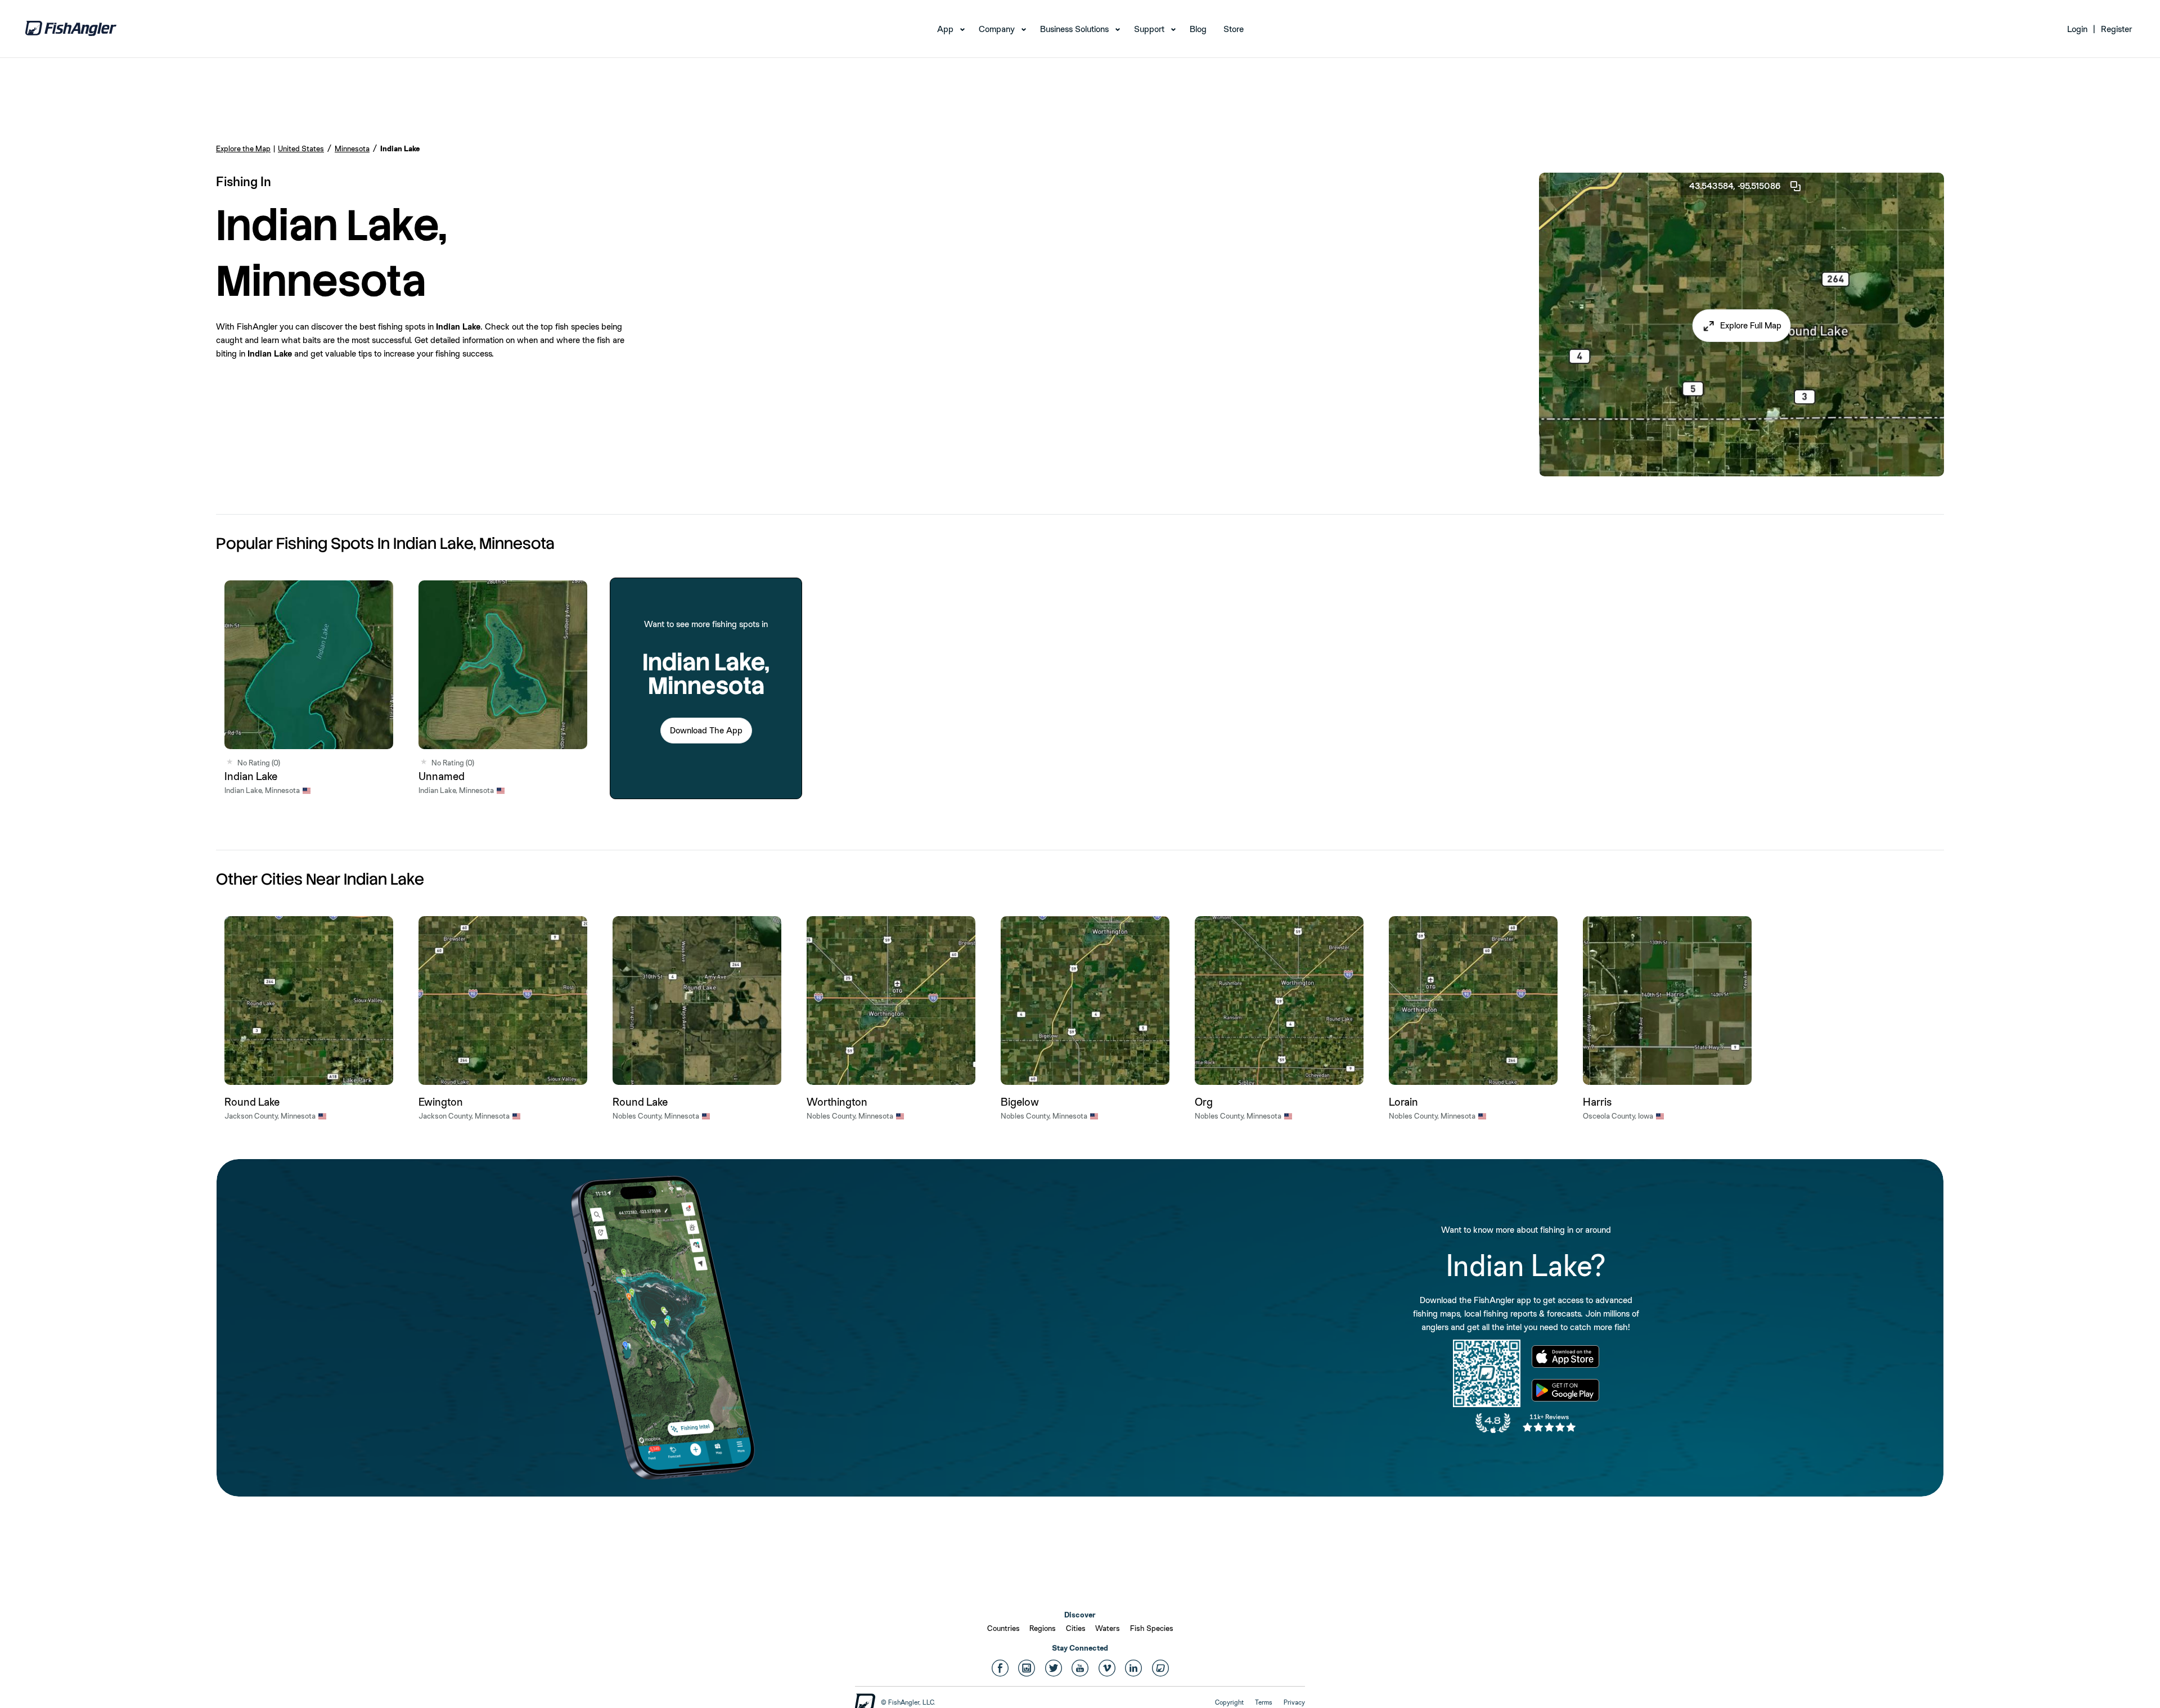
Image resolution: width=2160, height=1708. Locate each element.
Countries (1003, 1628)
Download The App (706, 730)
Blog (1198, 29)
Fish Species (1152, 1628)
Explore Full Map (1751, 325)
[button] (1742, 326)
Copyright (1229, 1702)
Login (2077, 29)
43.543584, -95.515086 (1735, 186)
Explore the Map (243, 148)
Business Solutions (1074, 29)
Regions (1043, 1628)
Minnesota (352, 148)
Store (1234, 29)
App (945, 29)
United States (301, 148)
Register (2116, 29)
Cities (1076, 1628)
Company (997, 29)
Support (1149, 29)
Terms (1264, 1702)
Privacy (1294, 1702)
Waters (1108, 1628)
